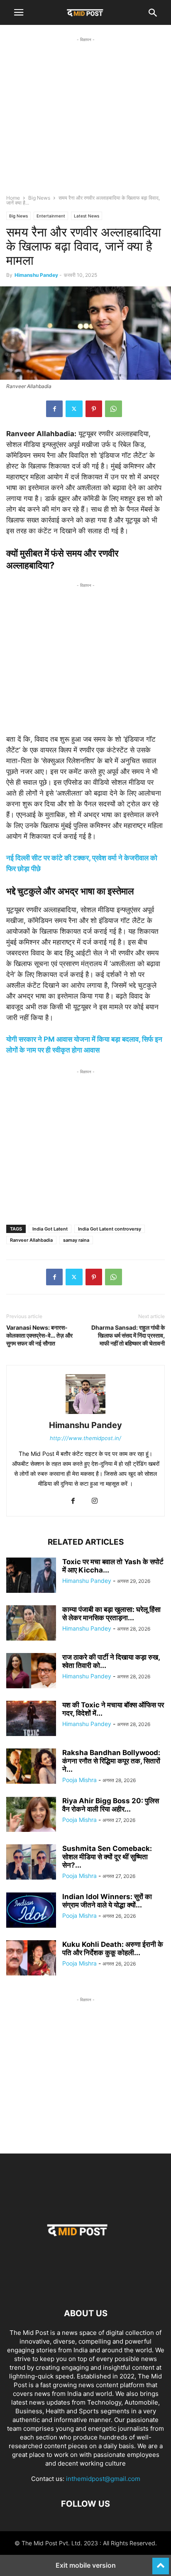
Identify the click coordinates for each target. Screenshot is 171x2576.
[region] (85, 123)
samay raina (76, 1240)
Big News (39, 198)
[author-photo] (85, 1414)
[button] (19, 12)
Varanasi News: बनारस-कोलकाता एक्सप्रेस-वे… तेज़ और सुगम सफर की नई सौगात (39, 1335)
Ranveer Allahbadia (31, 1240)
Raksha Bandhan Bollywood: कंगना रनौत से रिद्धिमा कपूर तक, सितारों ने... (111, 1761)
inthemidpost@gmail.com (103, 2479)
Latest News (87, 216)
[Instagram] (95, 1501)
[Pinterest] (94, 409)
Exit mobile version (86, 2565)
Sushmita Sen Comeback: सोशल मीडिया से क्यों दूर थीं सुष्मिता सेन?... (107, 1857)
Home (13, 198)
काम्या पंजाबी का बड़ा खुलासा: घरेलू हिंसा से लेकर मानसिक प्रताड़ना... (111, 1614)
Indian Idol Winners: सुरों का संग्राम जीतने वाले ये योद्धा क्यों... (107, 1901)
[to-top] (161, 2562)
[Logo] (85, 2288)
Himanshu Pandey (36, 275)
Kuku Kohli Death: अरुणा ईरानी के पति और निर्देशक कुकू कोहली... (113, 1948)
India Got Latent (50, 1229)
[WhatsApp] (114, 409)
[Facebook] (54, 409)
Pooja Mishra (79, 1780)
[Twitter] (74, 409)
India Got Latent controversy (110, 1229)
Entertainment (51, 216)
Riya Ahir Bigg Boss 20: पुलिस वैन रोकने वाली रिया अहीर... (111, 1805)
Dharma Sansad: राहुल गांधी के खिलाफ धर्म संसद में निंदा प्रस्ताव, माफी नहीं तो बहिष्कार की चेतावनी (128, 1335)
